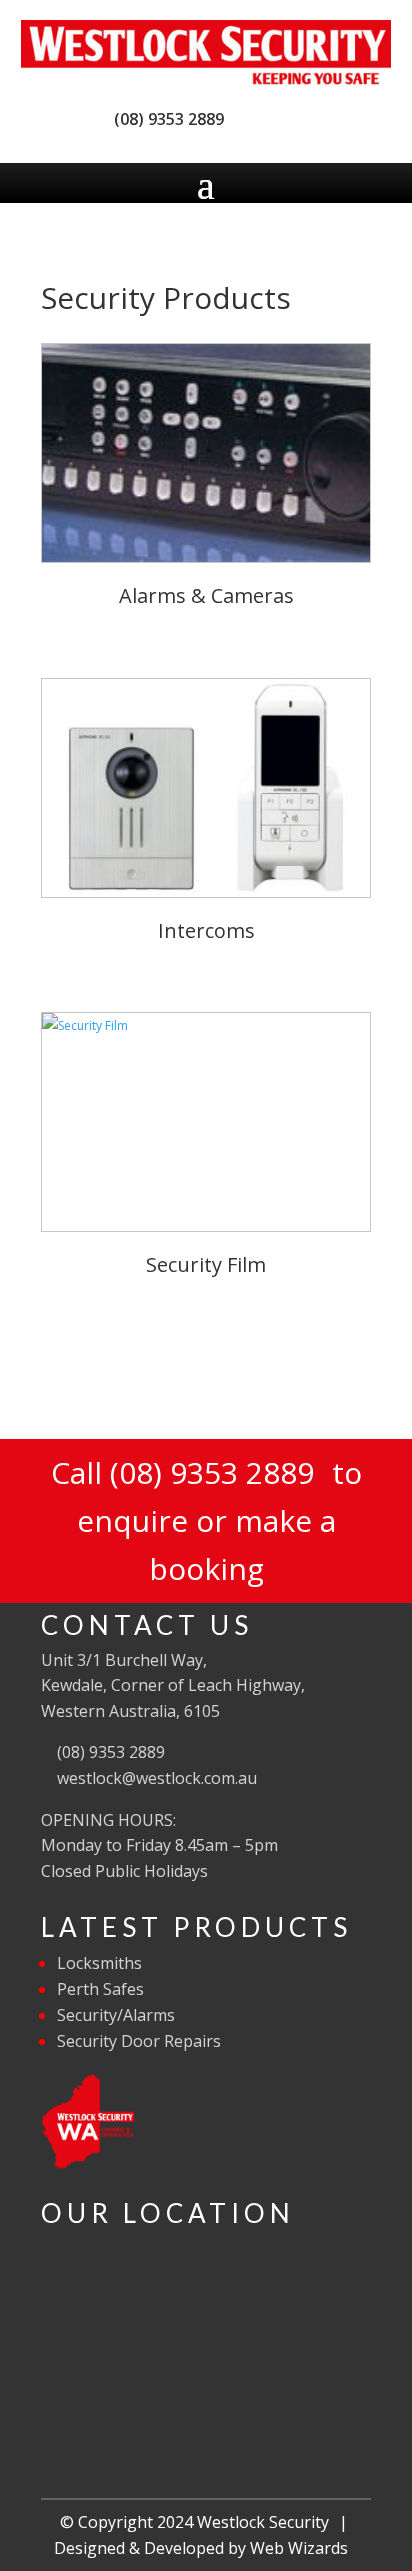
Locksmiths (99, 1963)
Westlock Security (263, 2522)
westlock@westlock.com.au (155, 1778)
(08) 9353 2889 (165, 119)
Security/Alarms (116, 2015)
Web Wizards (299, 2548)
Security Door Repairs (139, 2041)
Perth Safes (100, 1989)
